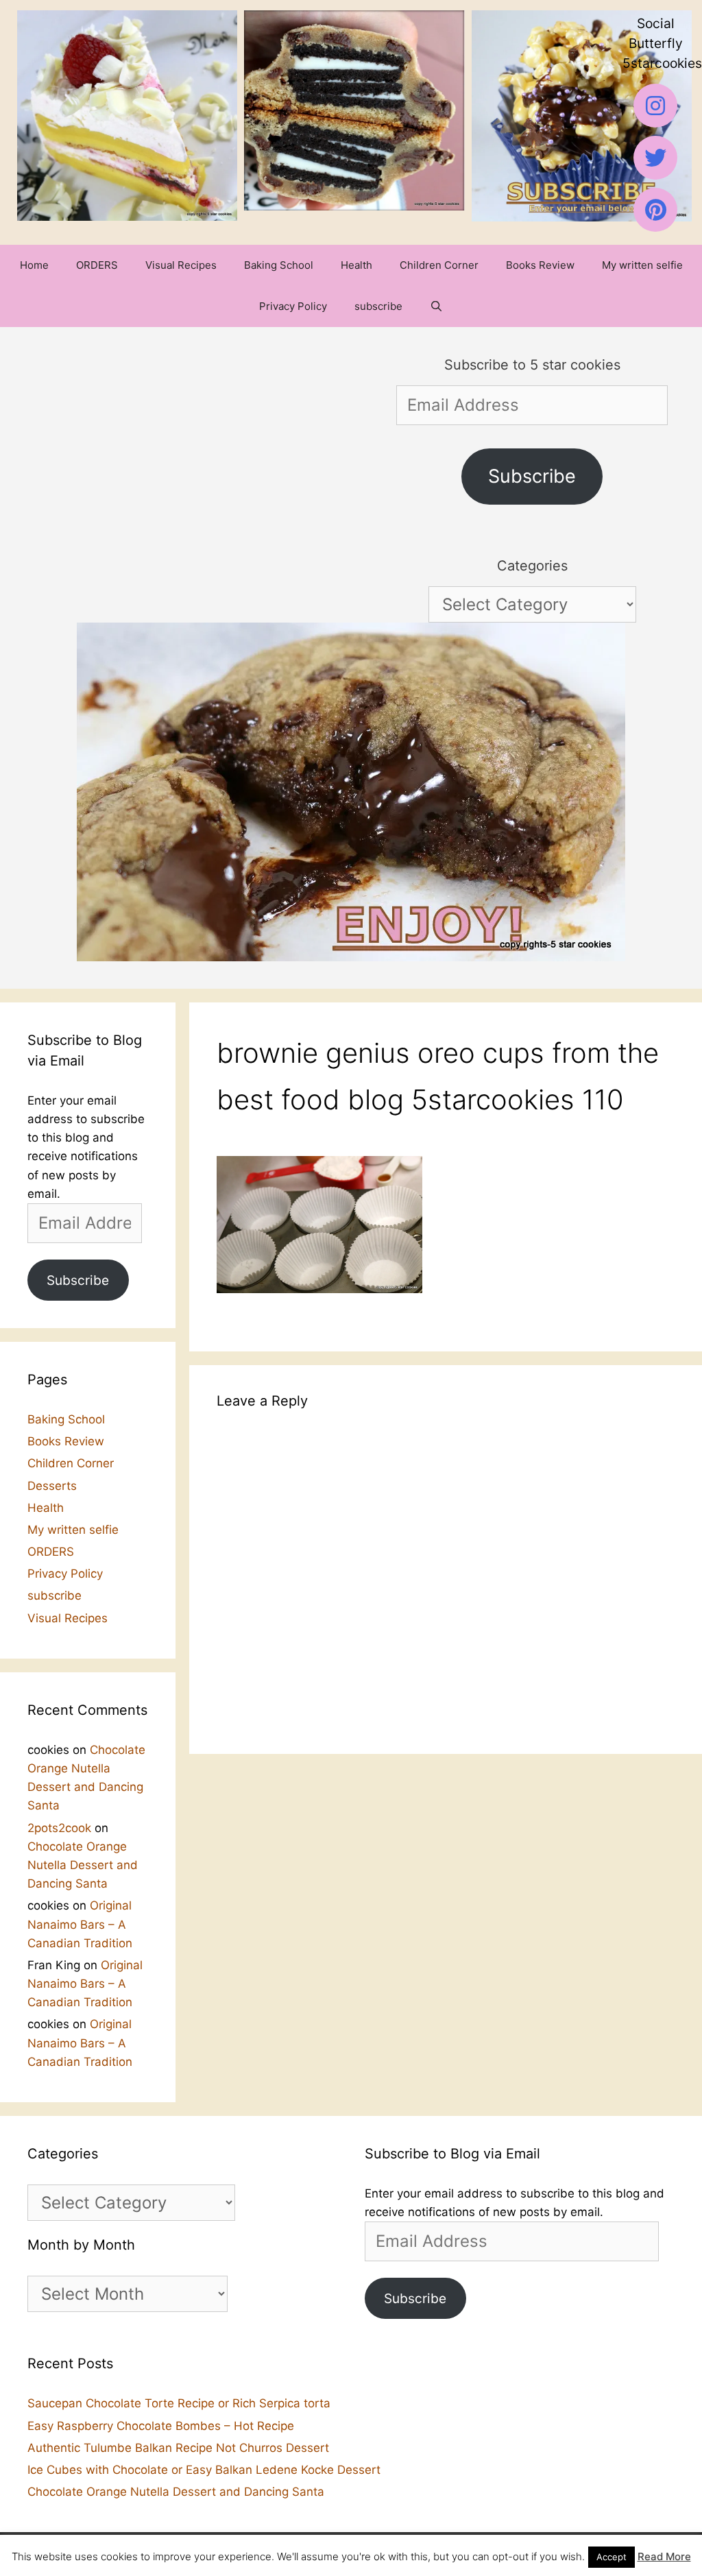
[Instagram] (655, 106)
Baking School (279, 265)
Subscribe (532, 476)
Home (34, 265)
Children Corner (439, 265)
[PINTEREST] (655, 210)
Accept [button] (612, 2557)
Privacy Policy (293, 306)
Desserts (52, 1486)
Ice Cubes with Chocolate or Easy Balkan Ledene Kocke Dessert (204, 2470)
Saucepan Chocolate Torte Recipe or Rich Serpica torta (179, 2403)
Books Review (540, 265)
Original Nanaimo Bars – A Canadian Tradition (80, 1924)
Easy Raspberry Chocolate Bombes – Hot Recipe (161, 2426)
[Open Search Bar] (436, 306)
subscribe (378, 306)
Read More (664, 2556)
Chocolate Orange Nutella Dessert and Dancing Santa (83, 1865)
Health (356, 265)
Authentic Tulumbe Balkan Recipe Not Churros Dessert (178, 2448)
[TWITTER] (655, 158)
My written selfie (642, 265)
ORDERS (97, 265)
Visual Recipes (181, 265)
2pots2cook (59, 1828)
